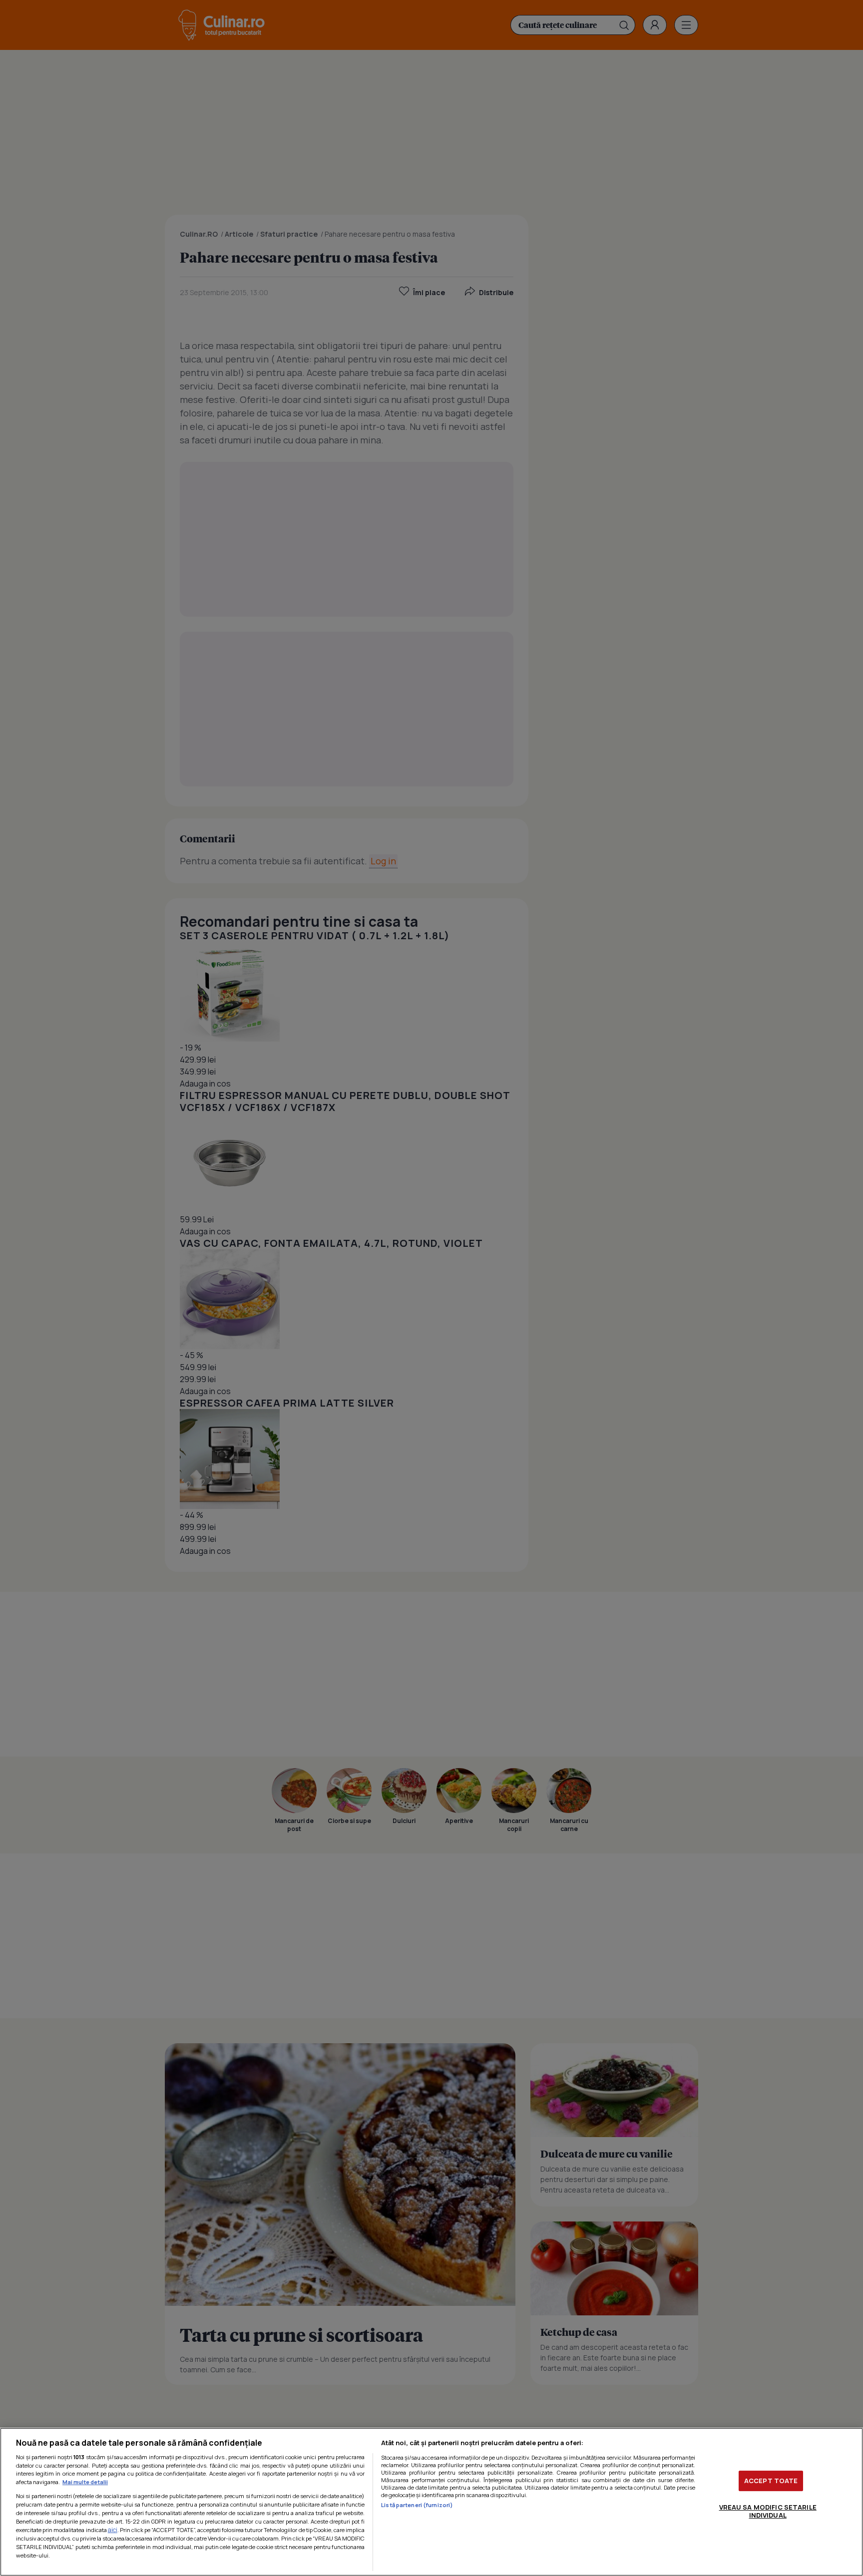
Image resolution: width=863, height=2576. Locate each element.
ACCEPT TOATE (771, 2481)
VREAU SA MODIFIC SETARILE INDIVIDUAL (768, 2511)
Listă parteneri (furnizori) (417, 2505)
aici (113, 2530)
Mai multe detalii (85, 2482)
